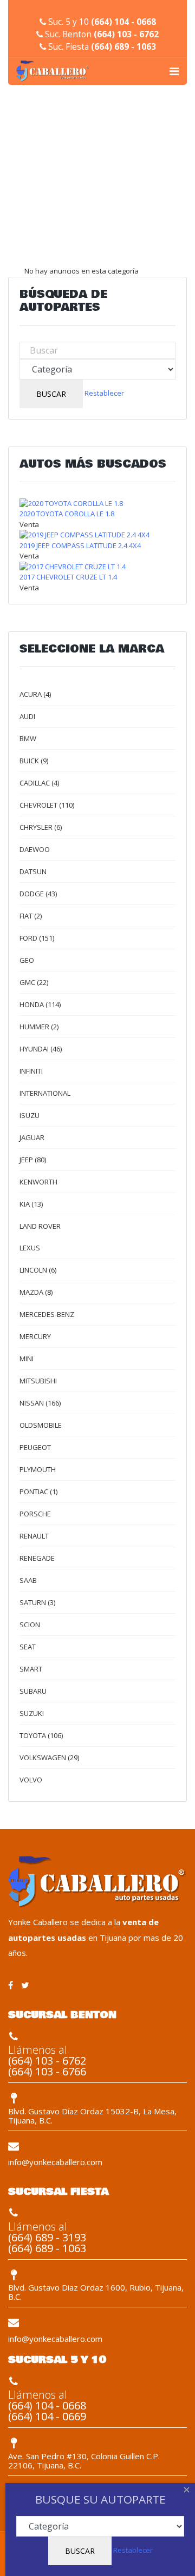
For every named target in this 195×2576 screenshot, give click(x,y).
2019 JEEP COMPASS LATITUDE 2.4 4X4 (80, 545)
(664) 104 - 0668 (123, 22)
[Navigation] (174, 71)
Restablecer (104, 393)
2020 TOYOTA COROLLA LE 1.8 (67, 514)
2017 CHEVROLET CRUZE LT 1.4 (68, 577)
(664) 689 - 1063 (123, 47)
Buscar (51, 394)
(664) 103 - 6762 (126, 34)
